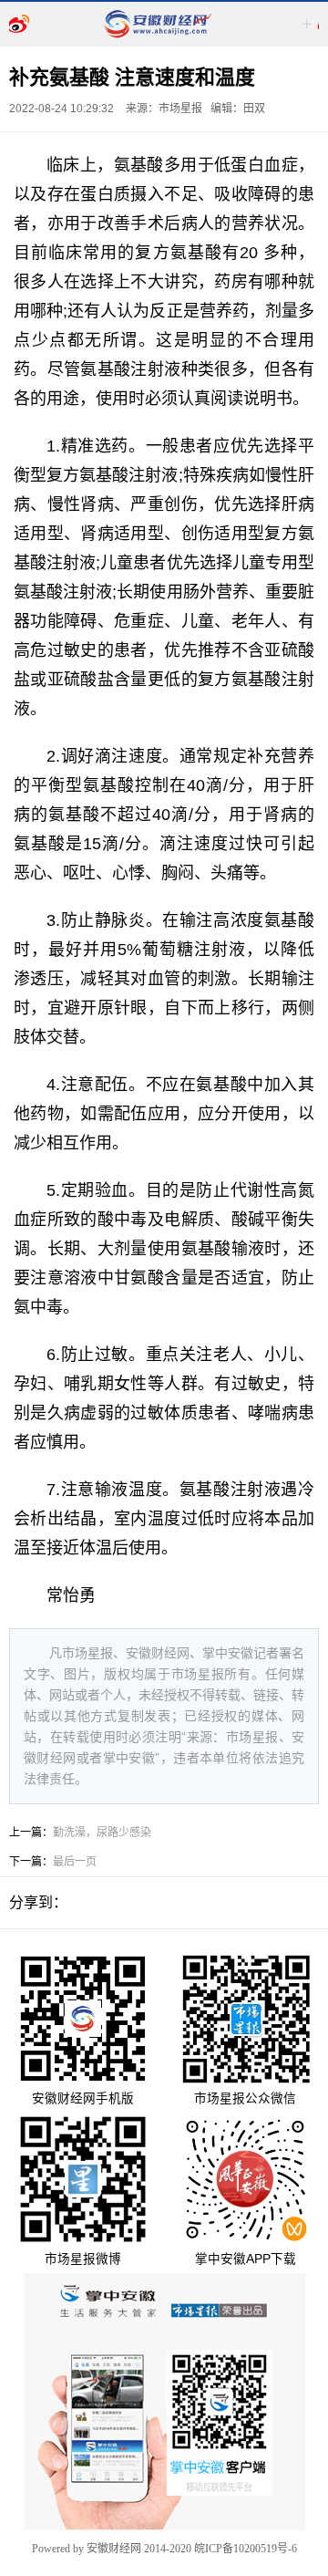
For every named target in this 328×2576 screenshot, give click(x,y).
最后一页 (75, 1862)
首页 (20, 24)
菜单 (308, 24)
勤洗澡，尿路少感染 (102, 1833)
